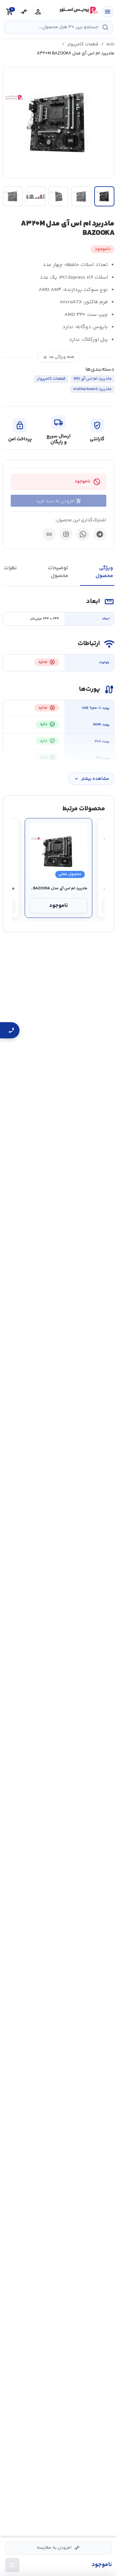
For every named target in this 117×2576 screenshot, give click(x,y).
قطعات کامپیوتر (83, 44)
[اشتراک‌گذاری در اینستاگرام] (66, 534)
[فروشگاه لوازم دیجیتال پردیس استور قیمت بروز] (78, 10)
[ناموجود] (12, 2565)
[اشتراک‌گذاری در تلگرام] (100, 534)
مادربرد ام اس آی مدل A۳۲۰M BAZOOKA (59, 889)
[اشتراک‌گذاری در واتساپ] (83, 534)
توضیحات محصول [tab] (58, 572)
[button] (58, 123)
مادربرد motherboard (92, 389)
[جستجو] (105, 27)
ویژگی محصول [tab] (104, 572)
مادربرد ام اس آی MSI (93, 379)
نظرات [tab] (10, 568)
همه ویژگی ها (58, 357)
